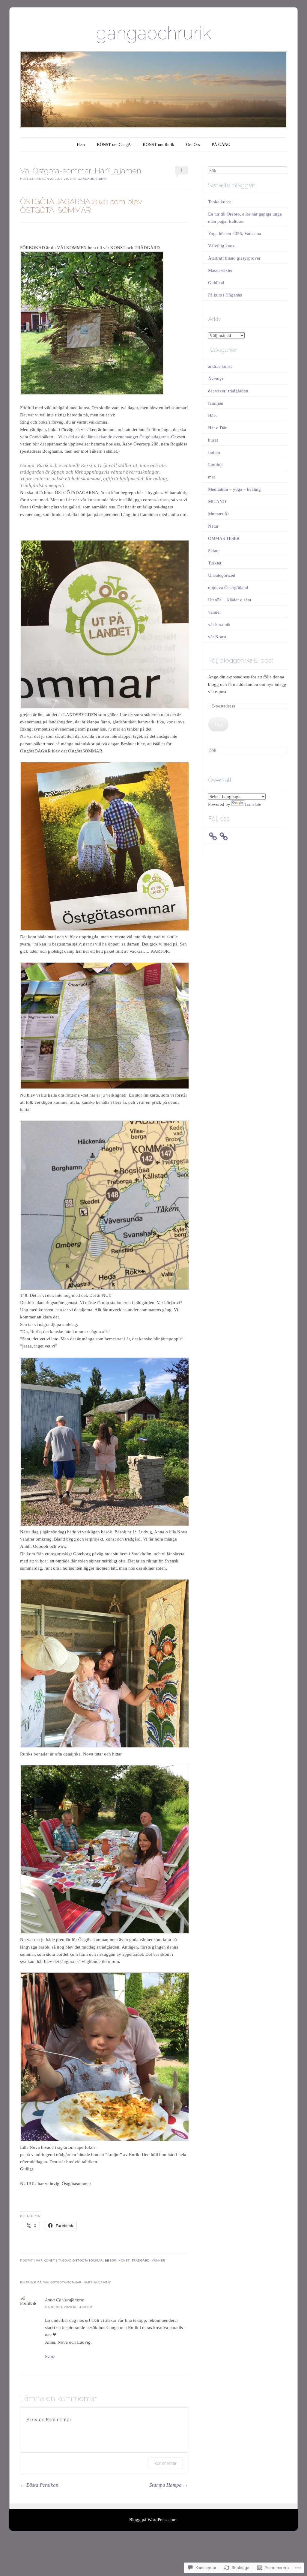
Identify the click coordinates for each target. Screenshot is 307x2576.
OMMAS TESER (224, 538)
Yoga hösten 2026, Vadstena (235, 234)
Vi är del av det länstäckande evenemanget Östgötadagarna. (115, 437)
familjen (216, 403)
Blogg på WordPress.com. (153, 2520)
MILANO (217, 502)
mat (212, 477)
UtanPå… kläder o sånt (230, 600)
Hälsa (213, 415)
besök (111, 2260)
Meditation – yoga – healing (234, 489)
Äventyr (216, 379)
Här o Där (217, 428)
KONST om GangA (114, 145)
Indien (214, 452)
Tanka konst (219, 202)
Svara (50, 2357)
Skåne (214, 551)
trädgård (141, 2260)
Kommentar (165, 2463)
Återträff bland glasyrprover (234, 258)
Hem (81, 145)
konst (124, 2260)
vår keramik (219, 624)
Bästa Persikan (39, 2485)
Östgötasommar (88, 2260)
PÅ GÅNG (221, 145)
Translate (253, 804)
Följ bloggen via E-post (241, 660)
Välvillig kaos (221, 246)
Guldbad (216, 283)
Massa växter (220, 270)
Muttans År (219, 514)
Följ (218, 724)
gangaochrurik (154, 33)
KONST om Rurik (158, 145)
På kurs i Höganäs (225, 295)
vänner (158, 2260)
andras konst (220, 366)
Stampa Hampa (169, 2485)
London (215, 465)
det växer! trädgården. (229, 391)
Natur (213, 526)
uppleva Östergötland (228, 588)
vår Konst (46, 2260)
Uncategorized (222, 575)
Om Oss (193, 145)
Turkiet (215, 563)
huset (213, 440)
